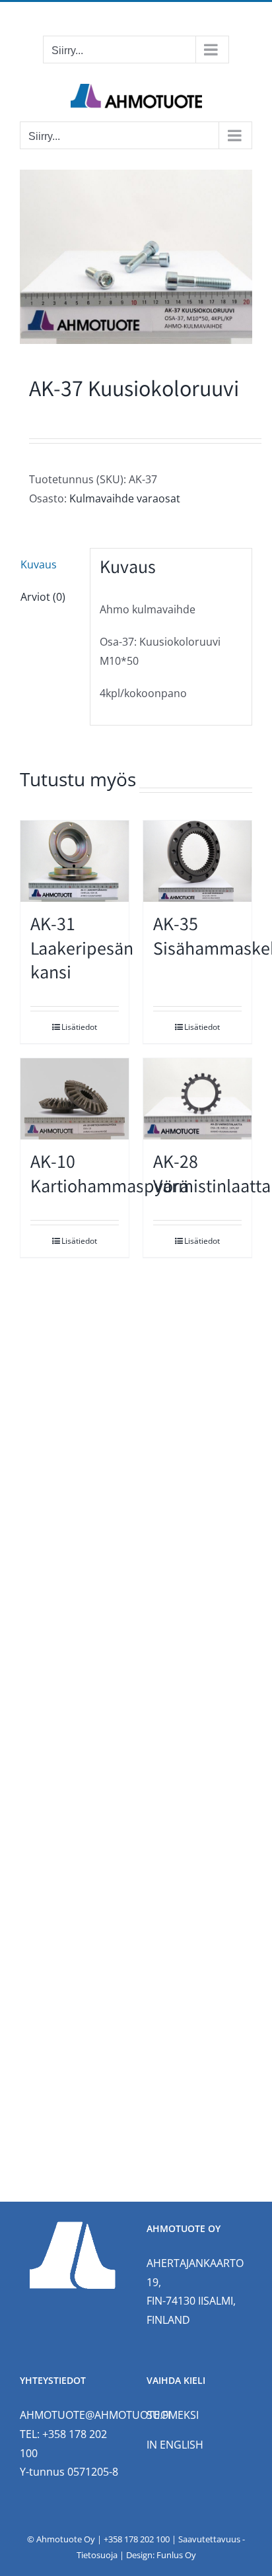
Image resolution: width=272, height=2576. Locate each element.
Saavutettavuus (209, 2539)
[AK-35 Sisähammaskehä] (197, 861)
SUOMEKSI (173, 2415)
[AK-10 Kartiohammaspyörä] (75, 1099)
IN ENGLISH (175, 2445)
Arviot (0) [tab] (43, 597)
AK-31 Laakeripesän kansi (82, 951)
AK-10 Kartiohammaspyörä (110, 1176)
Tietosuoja (97, 2555)
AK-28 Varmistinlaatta (212, 1176)
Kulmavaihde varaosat (125, 498)
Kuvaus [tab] (39, 564)
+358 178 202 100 (137, 2539)
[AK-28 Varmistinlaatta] (197, 1099)
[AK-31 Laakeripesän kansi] (75, 861)
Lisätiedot (79, 1027)
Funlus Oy (176, 2555)
